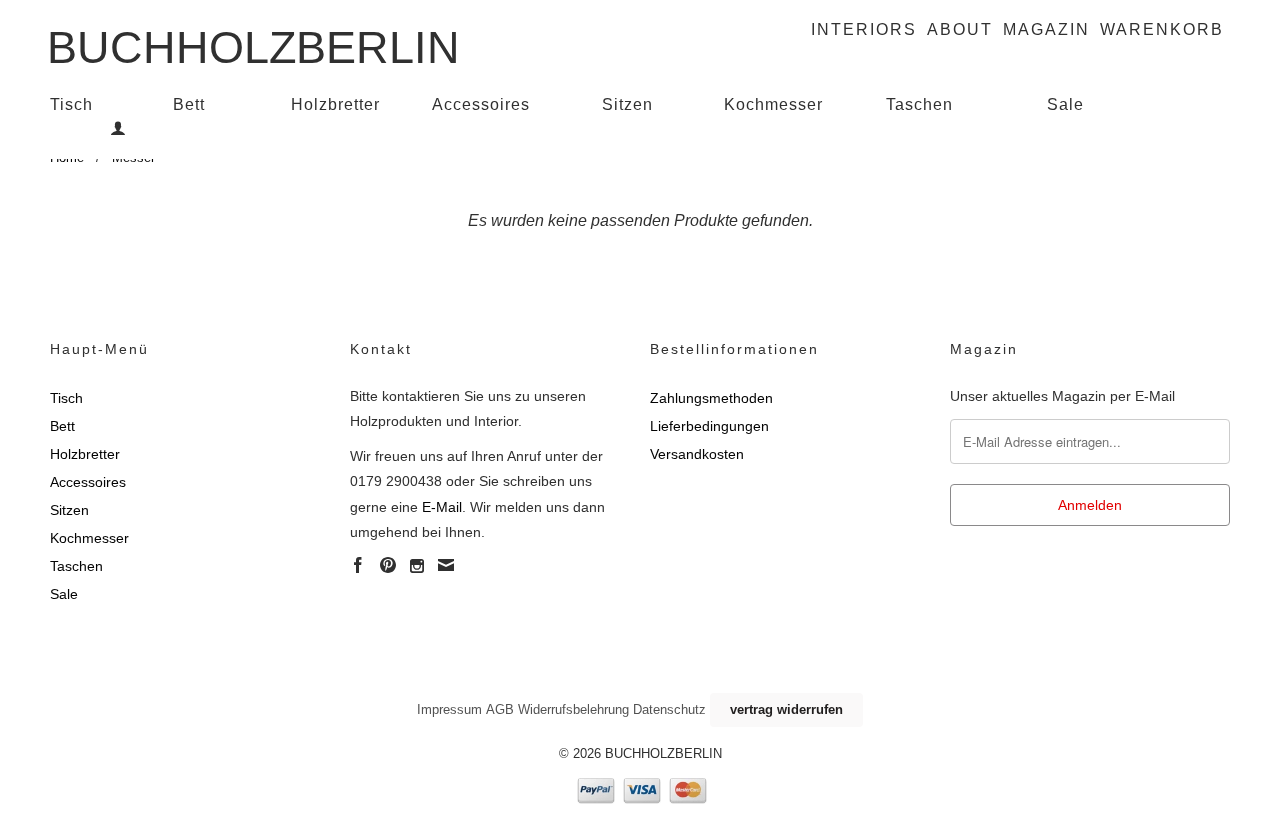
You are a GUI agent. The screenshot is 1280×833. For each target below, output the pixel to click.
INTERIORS (864, 29)
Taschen (919, 104)
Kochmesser (773, 104)
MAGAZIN (1046, 29)
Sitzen (627, 104)
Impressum (449, 709)
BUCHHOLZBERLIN (253, 41)
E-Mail (442, 507)
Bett (189, 104)
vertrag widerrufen (786, 709)
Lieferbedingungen (709, 426)
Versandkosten (697, 454)
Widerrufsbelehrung (573, 709)
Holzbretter (335, 104)
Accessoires (481, 104)
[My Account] (118, 128)
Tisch (71, 104)
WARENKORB (1162, 29)
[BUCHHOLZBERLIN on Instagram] (417, 566)
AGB (500, 709)
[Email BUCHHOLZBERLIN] (446, 565)
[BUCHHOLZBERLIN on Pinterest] (388, 565)
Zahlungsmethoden (711, 398)
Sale (1065, 104)
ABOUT (960, 29)
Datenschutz (669, 709)
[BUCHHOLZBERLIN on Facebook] (358, 565)
